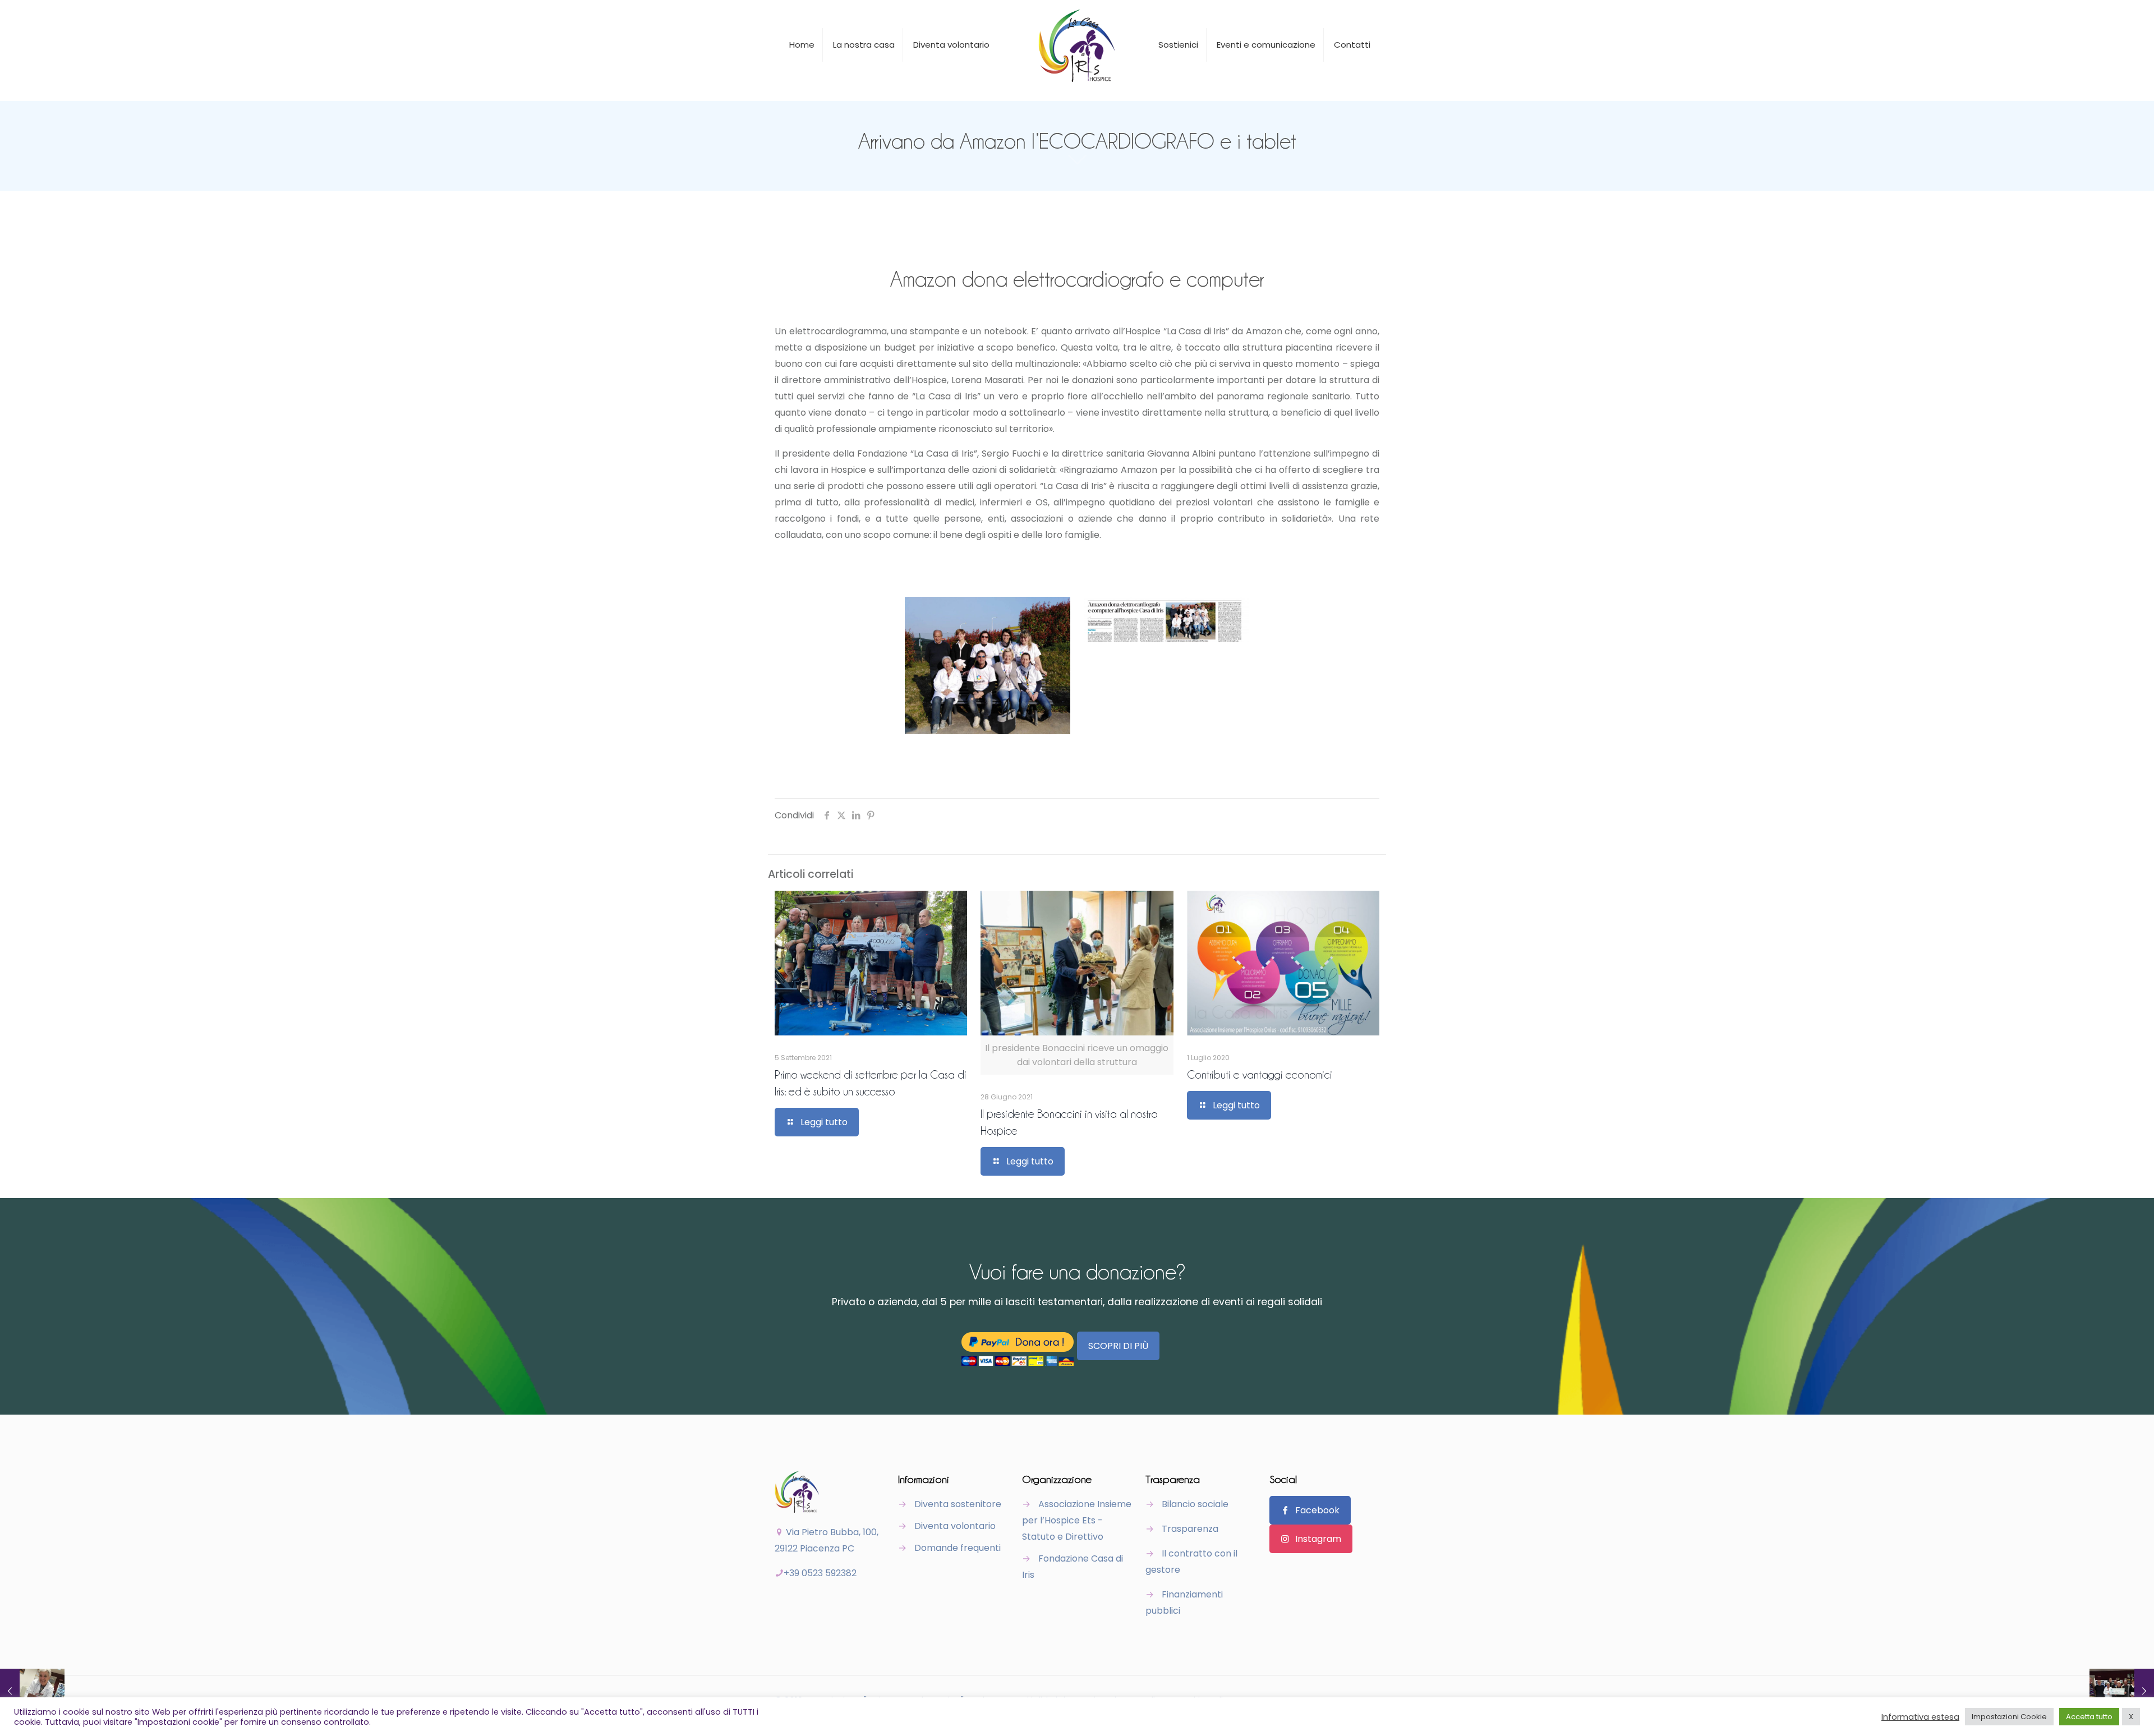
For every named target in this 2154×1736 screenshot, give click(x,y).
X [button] (2131, 1717)
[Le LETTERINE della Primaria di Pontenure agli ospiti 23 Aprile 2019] (32, 1691)
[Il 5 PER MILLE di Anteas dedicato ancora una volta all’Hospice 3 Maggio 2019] (2122, 1691)
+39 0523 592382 (820, 1573)
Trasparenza (1190, 1529)
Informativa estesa (1920, 1717)
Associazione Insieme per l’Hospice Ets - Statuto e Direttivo (1077, 1520)
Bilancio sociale (1195, 1504)
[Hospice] (1077, 45)
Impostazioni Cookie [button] (2009, 1717)
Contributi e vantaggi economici (1260, 1074)
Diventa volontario (955, 1526)
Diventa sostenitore (958, 1504)
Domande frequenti (958, 1548)
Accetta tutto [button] (2089, 1717)
